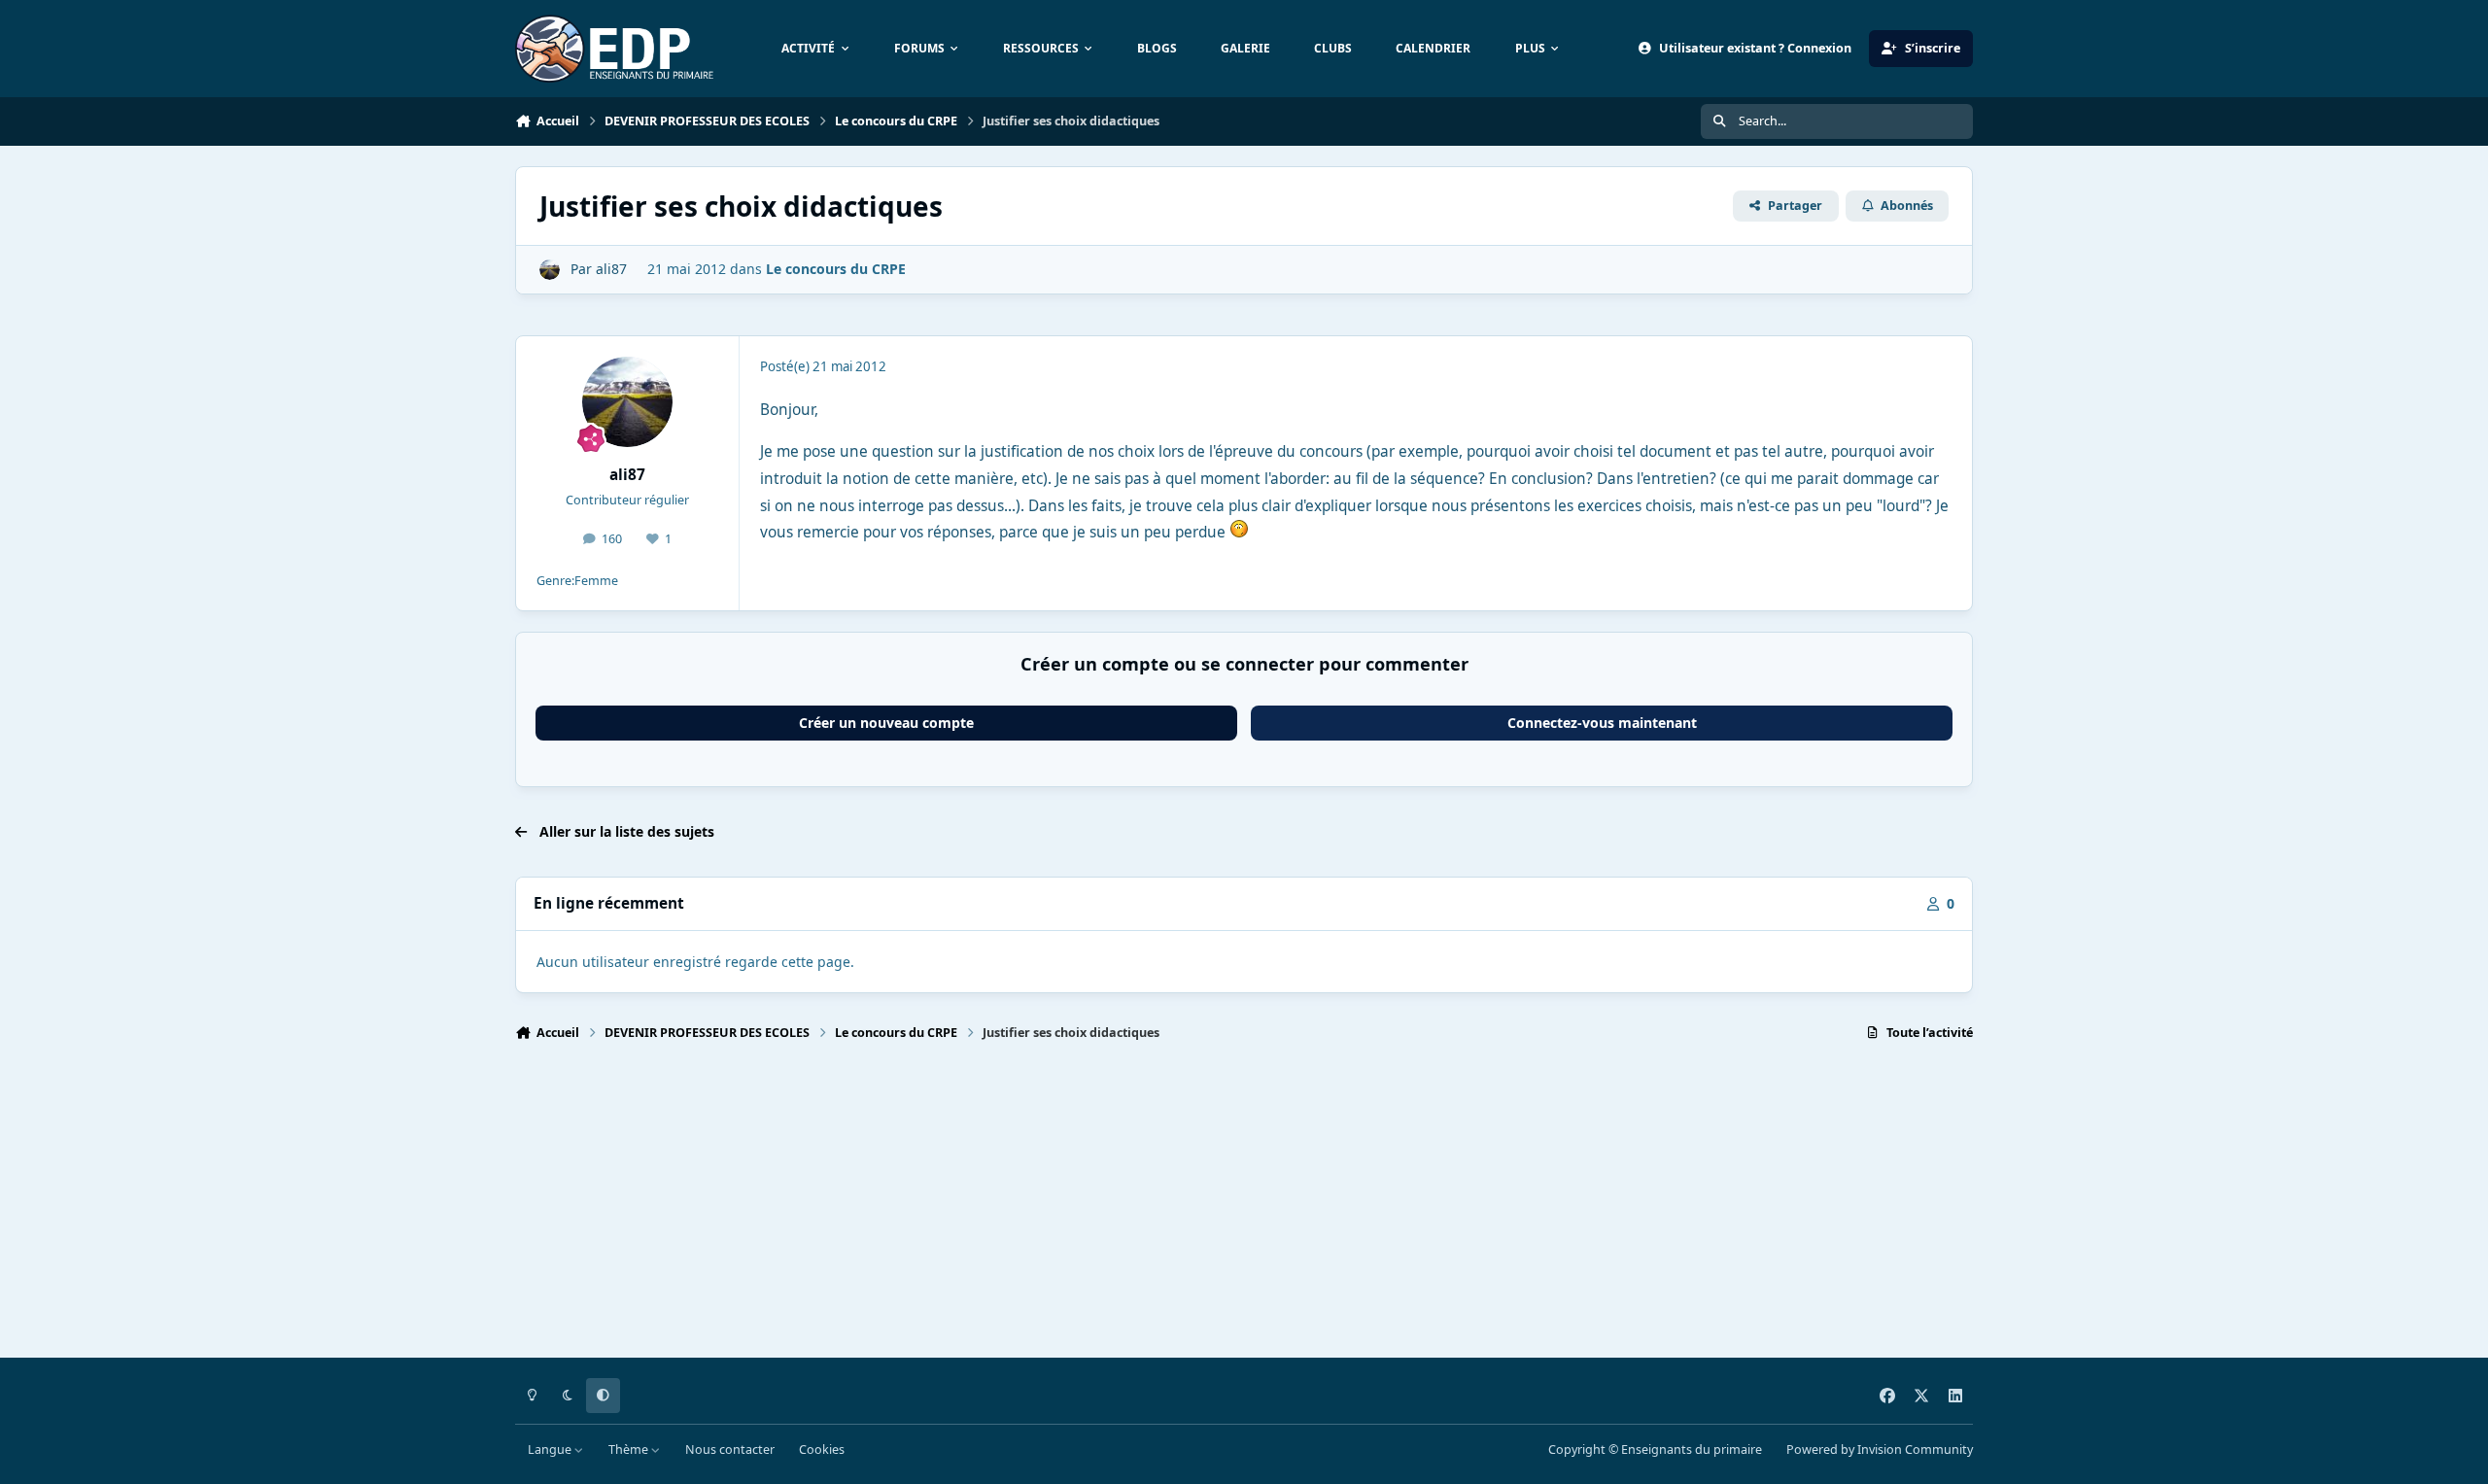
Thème (630, 1449)
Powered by (1880, 1449)
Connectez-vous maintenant (1602, 723)
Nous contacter (730, 1449)
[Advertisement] (1098, 1208)
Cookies (822, 1449)
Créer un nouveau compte (886, 723)
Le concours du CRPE (836, 269)
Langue (551, 1449)
